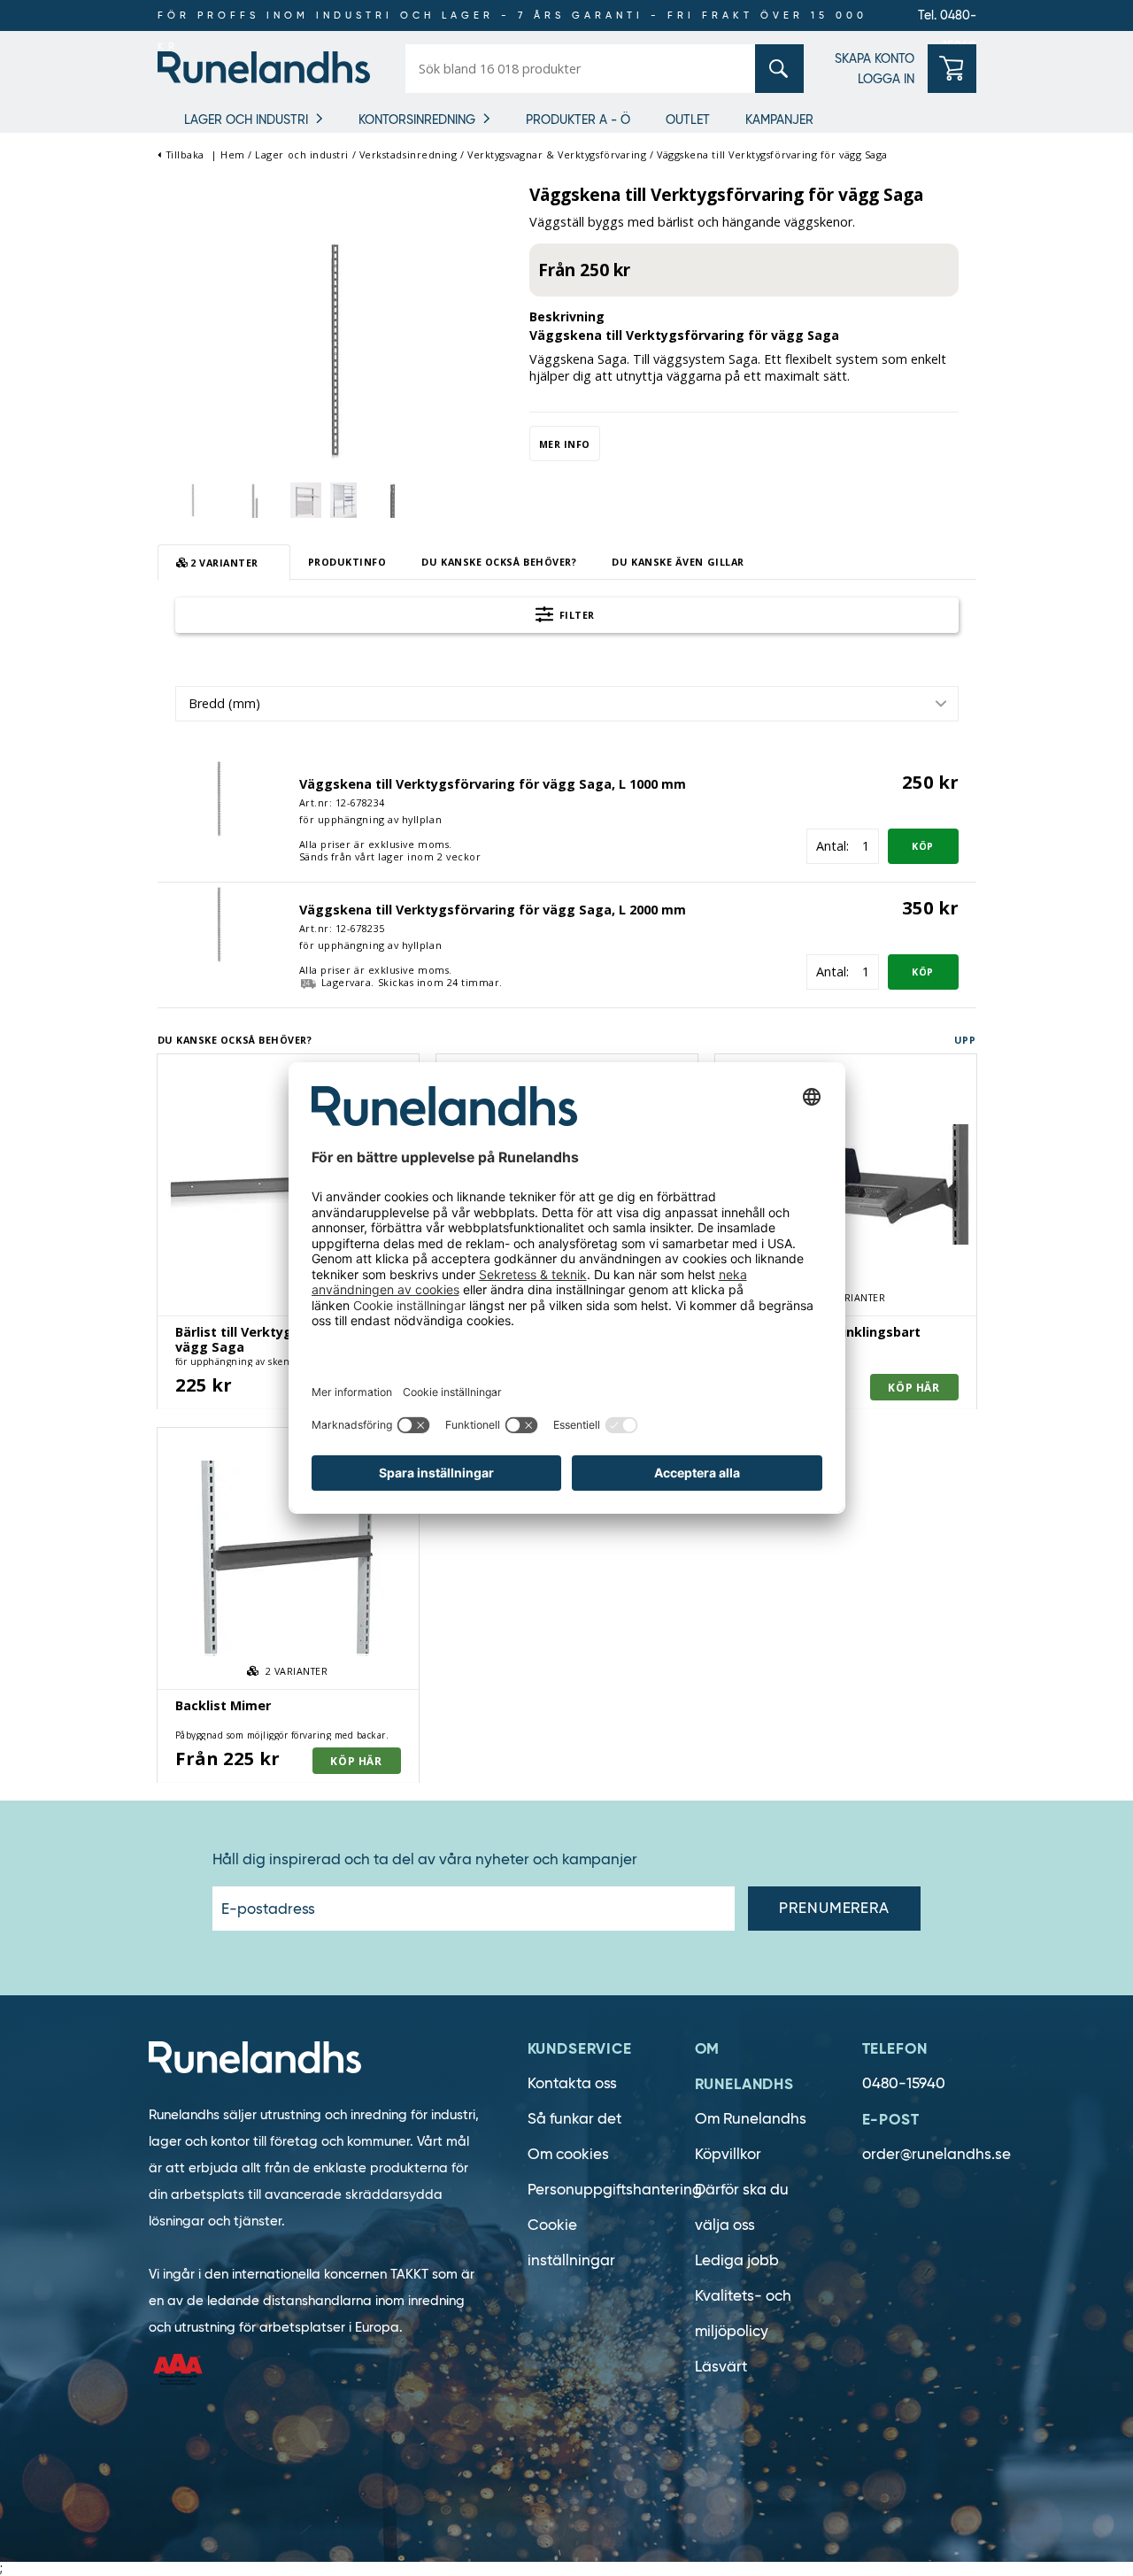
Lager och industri (246, 120)
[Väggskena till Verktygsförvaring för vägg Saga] (335, 348)
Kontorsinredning (417, 120)
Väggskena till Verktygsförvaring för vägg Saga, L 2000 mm (493, 910)
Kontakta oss (572, 2083)
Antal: (832, 846)
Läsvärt (721, 2367)
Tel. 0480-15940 (947, 19)
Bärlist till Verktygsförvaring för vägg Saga (280, 1339)
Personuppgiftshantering (615, 2190)
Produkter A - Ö (578, 120)
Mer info (565, 444)
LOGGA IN (886, 79)
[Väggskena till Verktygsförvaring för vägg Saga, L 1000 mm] (220, 797)
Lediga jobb (737, 2260)
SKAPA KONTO (875, 58)
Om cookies (568, 2154)
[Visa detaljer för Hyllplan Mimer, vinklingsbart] (846, 1184)
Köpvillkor (728, 2154)
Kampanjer (779, 120)
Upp (965, 1040)
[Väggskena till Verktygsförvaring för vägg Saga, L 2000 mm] (220, 923)
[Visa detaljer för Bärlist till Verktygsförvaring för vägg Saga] (288, 1185)
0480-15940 (904, 2083)
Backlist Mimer (223, 1705)
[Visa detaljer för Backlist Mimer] (288, 1558)
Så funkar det (574, 2119)
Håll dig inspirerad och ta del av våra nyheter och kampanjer (425, 1860)
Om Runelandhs (751, 2119)
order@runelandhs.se (936, 2154)
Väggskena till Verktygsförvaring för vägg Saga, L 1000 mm (493, 784)
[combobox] (567, 704)
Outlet (688, 120)
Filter (575, 615)
